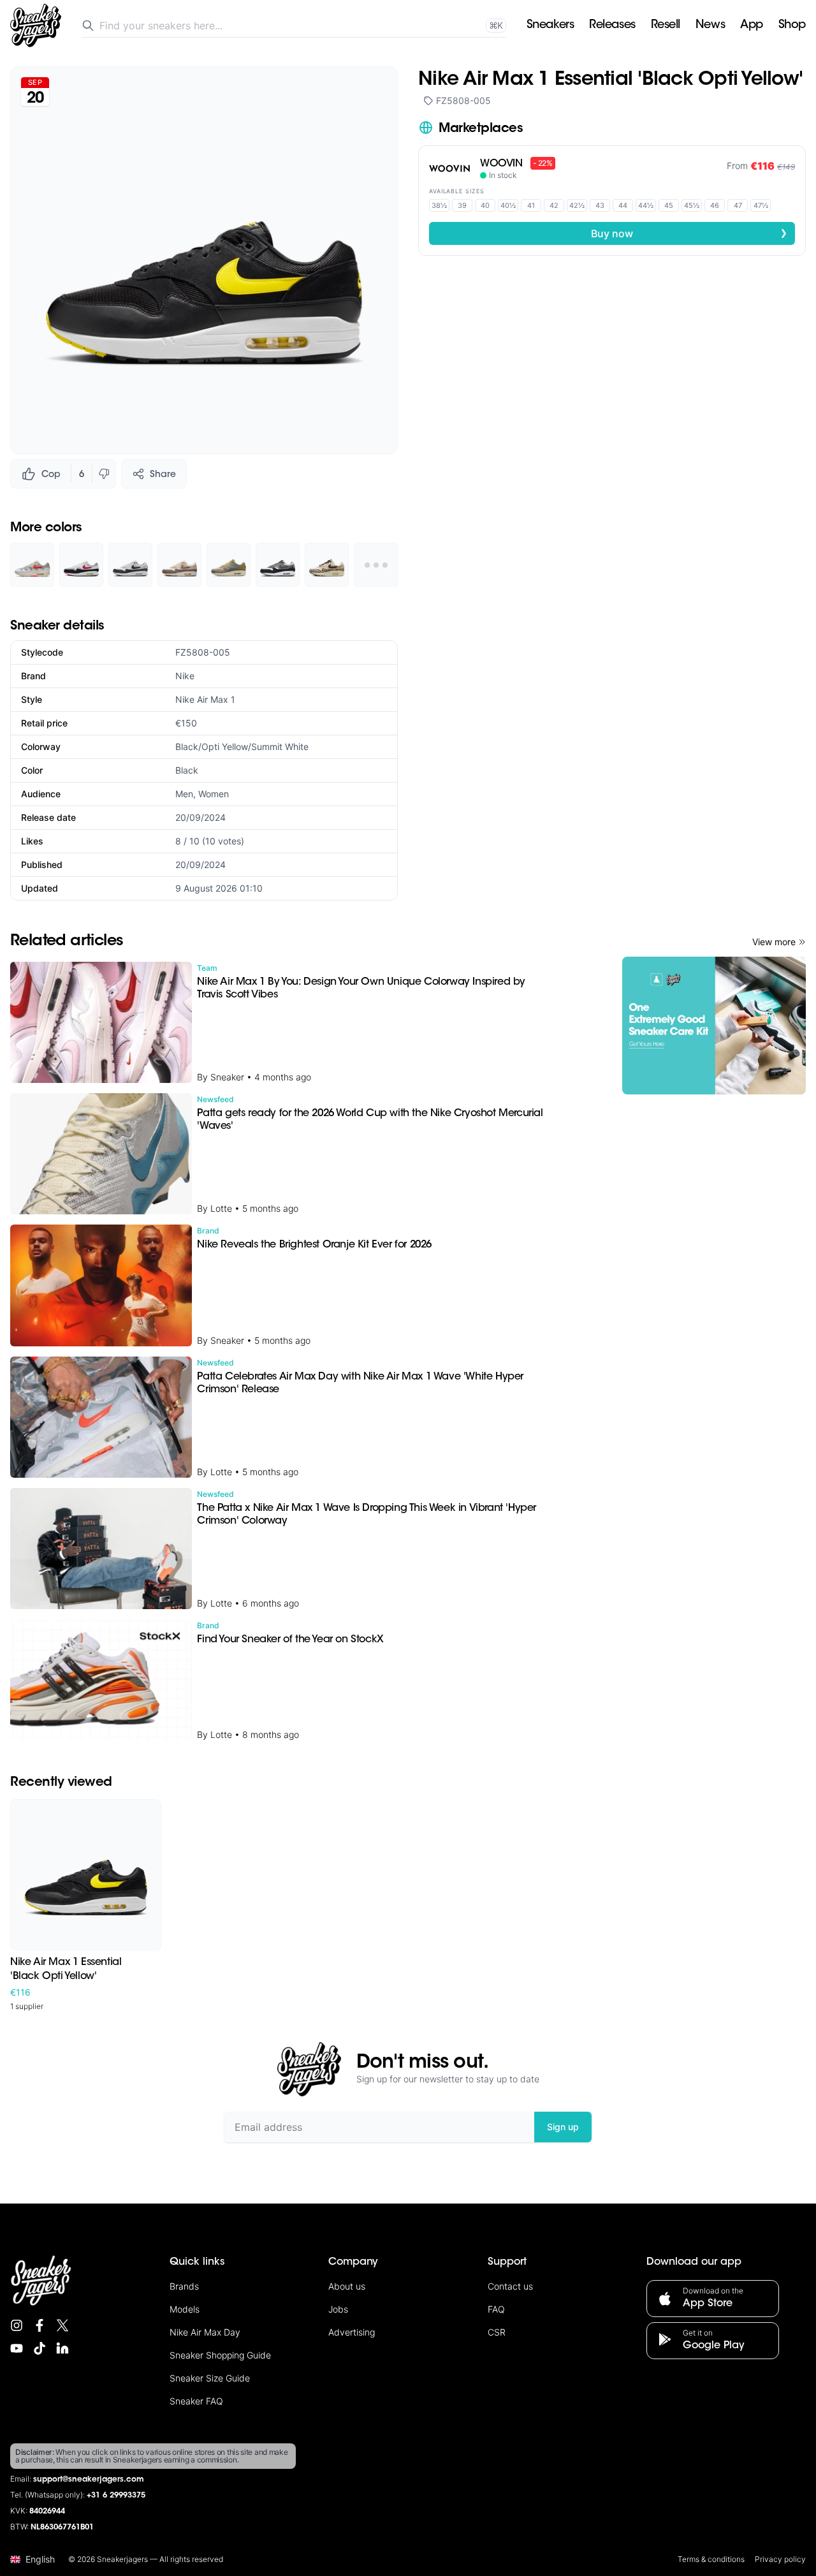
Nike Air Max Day (205, 2332)
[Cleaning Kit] (714, 1026)
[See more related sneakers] (376, 565)
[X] (62, 2325)
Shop (792, 26)
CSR (497, 2332)
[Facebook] (40, 2325)
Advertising (352, 2332)
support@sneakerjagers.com (89, 2480)
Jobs (338, 2309)
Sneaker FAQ (196, 2401)
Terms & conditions (711, 2559)
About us (347, 2286)
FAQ (496, 2309)
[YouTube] (17, 2348)
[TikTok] (40, 2348)
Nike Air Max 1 (205, 699)
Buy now (689, 233)
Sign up (563, 2127)
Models (185, 2309)
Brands (184, 2286)
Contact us (510, 2286)
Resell (666, 26)
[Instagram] (17, 2325)
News (710, 26)
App (752, 26)
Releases (612, 26)
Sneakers (550, 26)
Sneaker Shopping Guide (220, 2355)
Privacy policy (780, 2559)
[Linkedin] (62, 2348)
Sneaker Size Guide (210, 2378)
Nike (185, 676)
